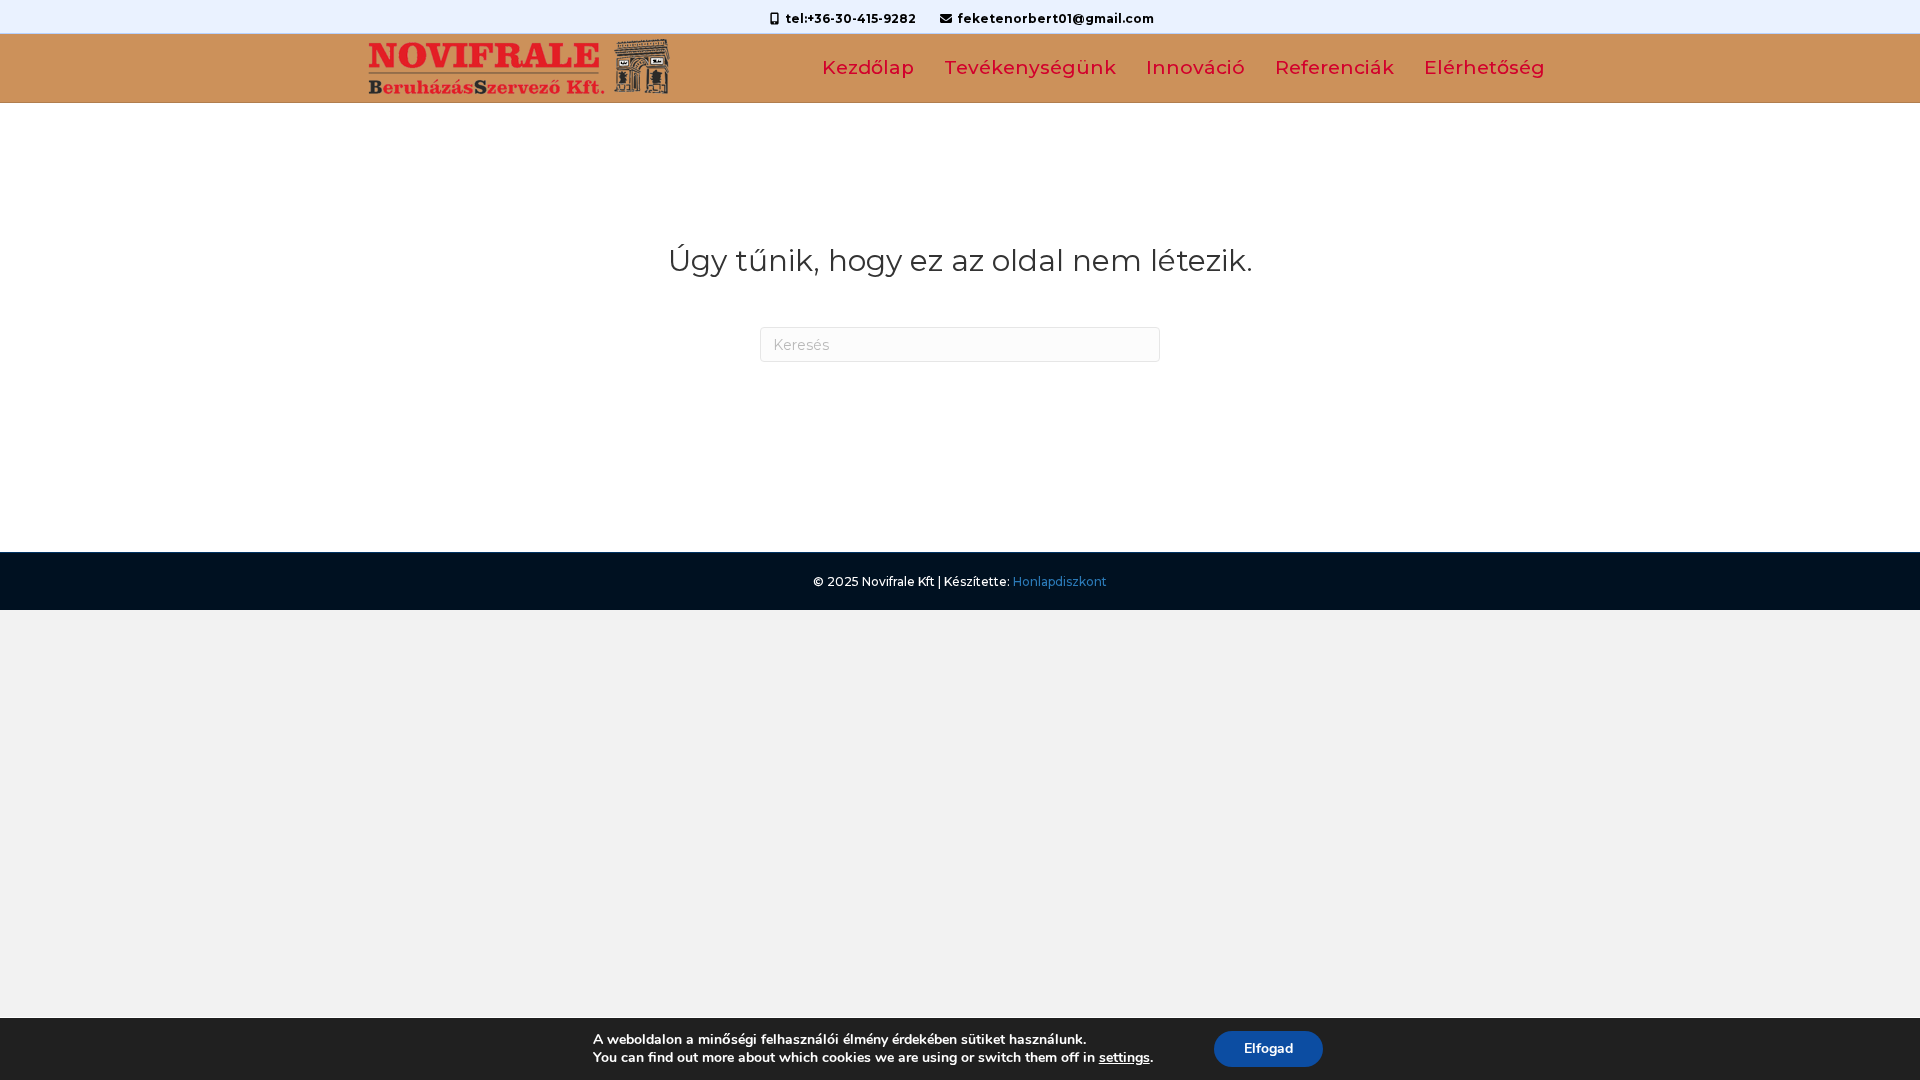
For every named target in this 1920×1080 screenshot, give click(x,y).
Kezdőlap (868, 67)
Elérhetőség (1484, 67)
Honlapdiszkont (1060, 581)
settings (1124, 1058)
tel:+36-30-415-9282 (849, 18)
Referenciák (1334, 67)
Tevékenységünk (1030, 67)
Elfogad (1268, 1048)
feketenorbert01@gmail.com (1054, 18)
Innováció (1195, 67)
